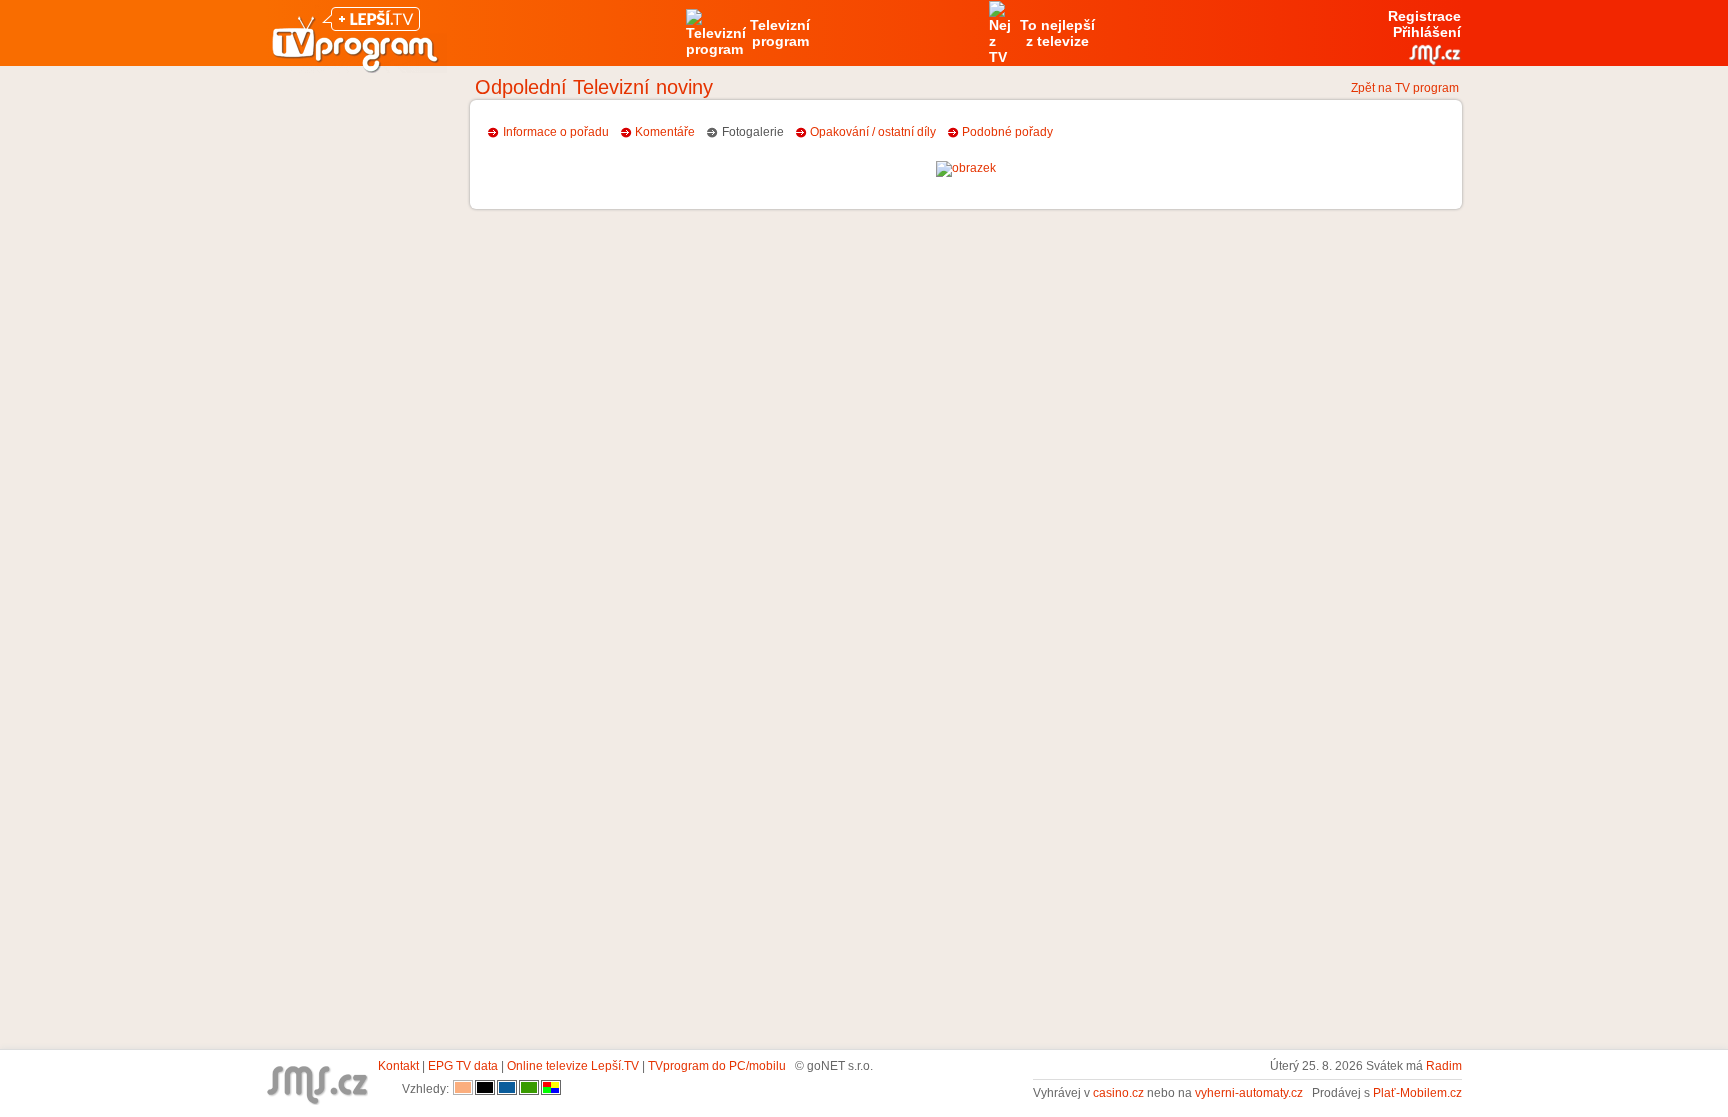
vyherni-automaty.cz (1249, 1093)
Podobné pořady (1007, 132)
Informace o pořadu (556, 132)
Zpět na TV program (1405, 88)
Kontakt (398, 1066)
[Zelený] (529, 1089)
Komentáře (665, 132)
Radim (1444, 1066)
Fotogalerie (753, 132)
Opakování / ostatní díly (873, 132)
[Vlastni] (551, 1089)
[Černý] (485, 1089)
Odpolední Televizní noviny (594, 87)
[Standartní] (463, 1089)
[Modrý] (507, 1089)
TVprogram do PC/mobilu (717, 1066)
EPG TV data (463, 1066)
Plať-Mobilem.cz (1417, 1093)
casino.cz (1118, 1093)
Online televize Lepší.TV (573, 1066)
